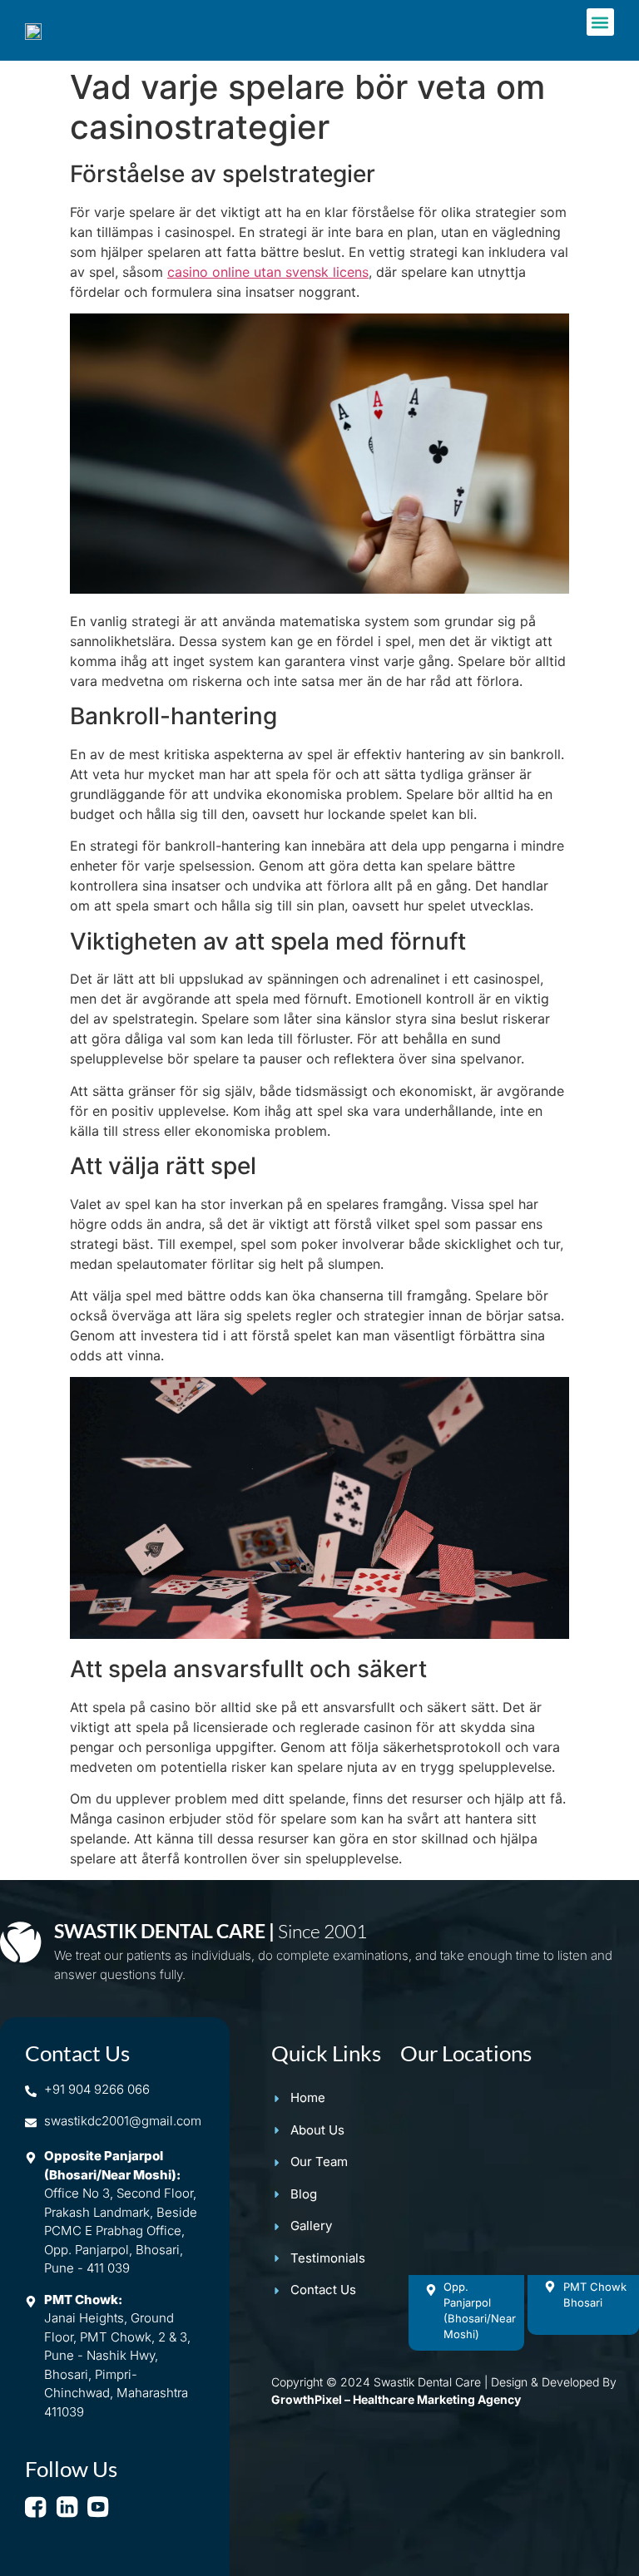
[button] (600, 22)
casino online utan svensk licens (268, 272)
